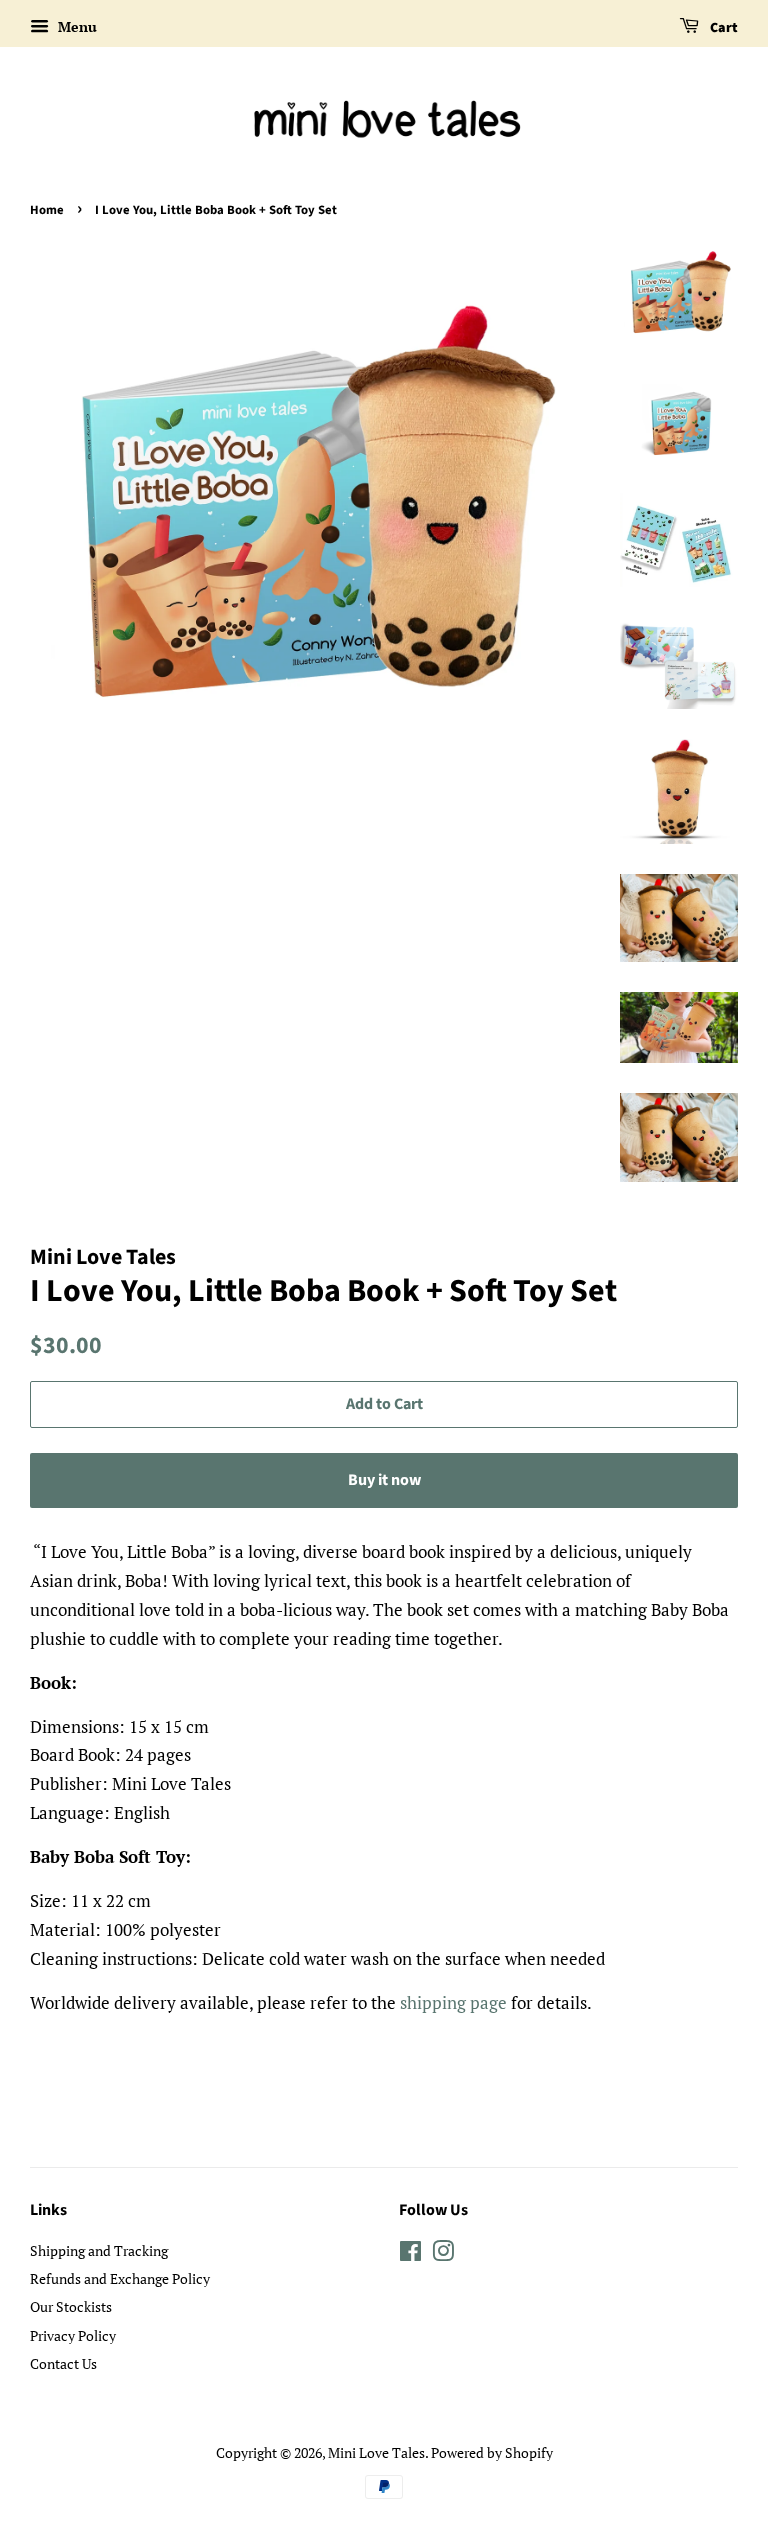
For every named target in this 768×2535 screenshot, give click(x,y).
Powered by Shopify (492, 2452)
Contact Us (63, 2363)
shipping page (453, 2002)
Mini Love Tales (376, 2452)
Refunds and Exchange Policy (120, 2278)
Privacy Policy (73, 2335)
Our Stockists (71, 2306)
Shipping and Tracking (99, 2250)
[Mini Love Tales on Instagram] (443, 2254)
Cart (722, 28)
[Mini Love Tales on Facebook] (410, 2254)
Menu (75, 26)
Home (47, 210)
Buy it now (384, 1480)
